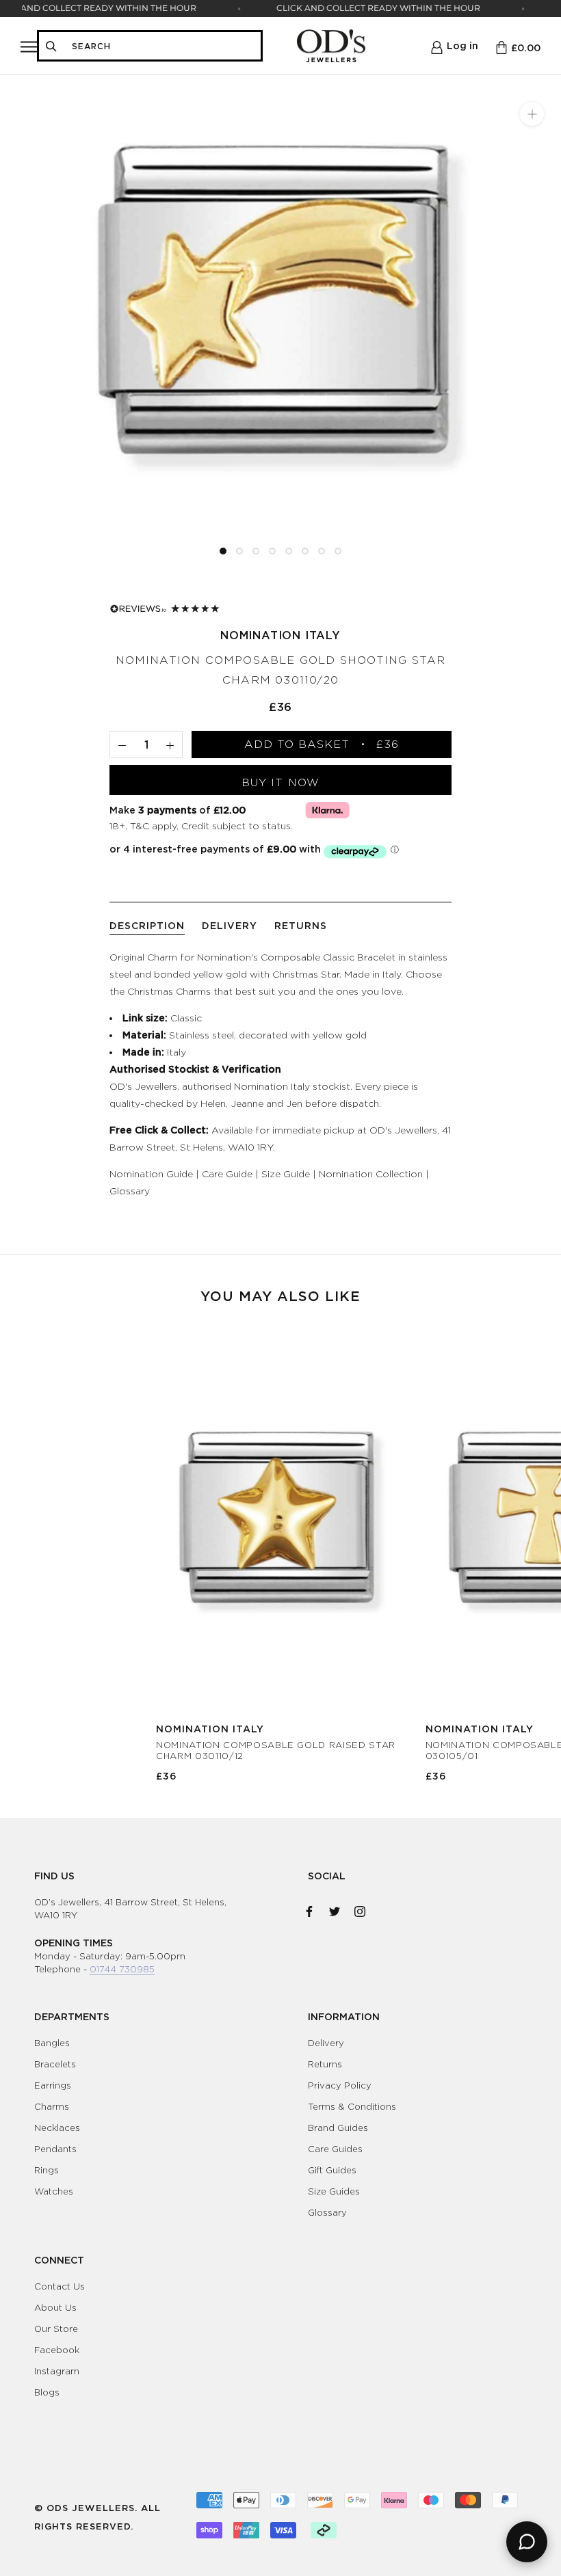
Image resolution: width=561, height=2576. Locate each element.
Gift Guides (332, 2170)
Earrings (53, 2085)
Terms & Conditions (352, 2106)
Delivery (326, 2043)
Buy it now (280, 782)
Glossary (130, 1191)
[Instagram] (360, 1909)
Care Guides (335, 2149)
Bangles (52, 2043)
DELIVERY (230, 925)
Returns (325, 2064)
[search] (162, 46)
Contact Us (60, 2286)
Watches (54, 2191)
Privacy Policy (340, 2085)
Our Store (56, 2329)
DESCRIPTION (147, 925)
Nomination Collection (371, 1173)
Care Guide (227, 1173)
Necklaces (57, 2128)
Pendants (55, 2149)
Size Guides (334, 2191)
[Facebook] (309, 1909)
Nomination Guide (151, 1173)
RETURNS (301, 925)
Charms (52, 2106)
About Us (55, 2307)
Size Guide (286, 1173)
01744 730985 (122, 1969)
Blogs (47, 2392)
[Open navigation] (29, 46)
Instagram (57, 2371)
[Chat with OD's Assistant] (527, 2542)
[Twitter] (335, 1909)
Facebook (57, 2350)
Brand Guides (338, 2128)
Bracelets (55, 2064)
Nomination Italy (280, 635)
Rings (47, 2170)
